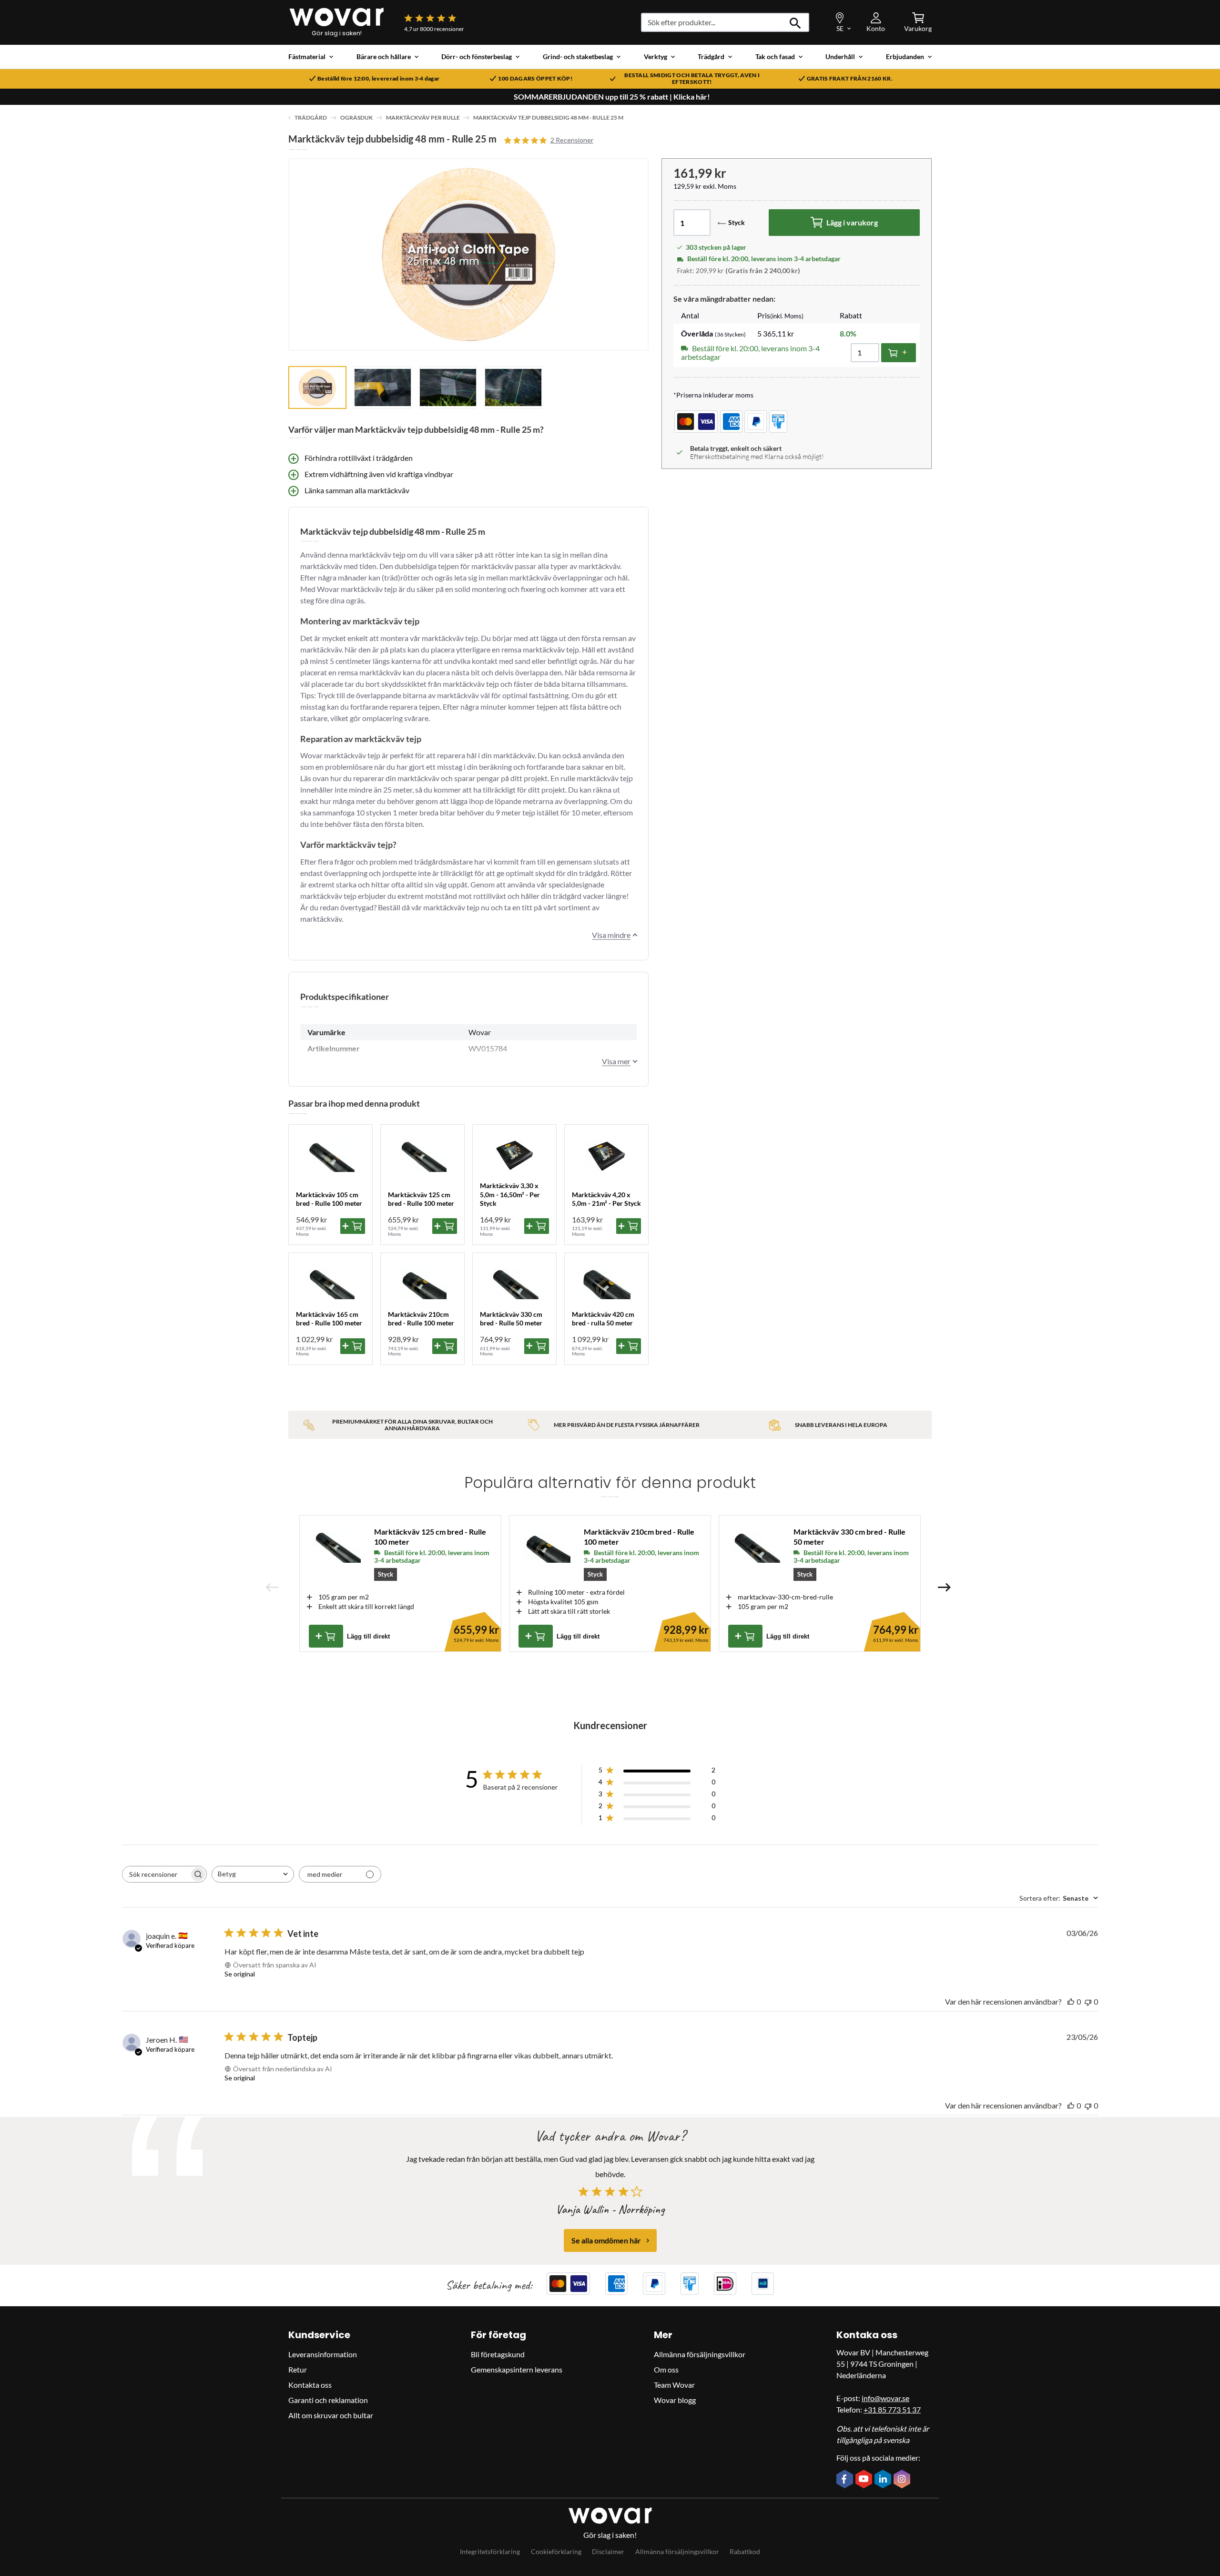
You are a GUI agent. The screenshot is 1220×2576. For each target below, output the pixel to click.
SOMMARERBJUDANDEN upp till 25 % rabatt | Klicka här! (612, 97)
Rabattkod (745, 2551)
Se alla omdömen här (606, 2240)
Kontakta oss (310, 2385)
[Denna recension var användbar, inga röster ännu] (1071, 2001)
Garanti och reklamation (328, 2400)
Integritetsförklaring (490, 2551)
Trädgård (311, 117)
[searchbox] (156, 1874)
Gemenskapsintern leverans (517, 2369)
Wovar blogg (675, 2400)
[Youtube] (865, 2480)
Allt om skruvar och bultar (331, 2415)
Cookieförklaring (556, 2551)
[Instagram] (903, 2480)
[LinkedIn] (884, 2480)
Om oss (666, 2369)
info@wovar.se (885, 2398)
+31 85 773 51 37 (892, 2409)
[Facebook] (846, 2480)
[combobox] (253, 1874)
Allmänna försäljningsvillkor (700, 2354)
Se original (240, 1974)
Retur (298, 2369)
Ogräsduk (356, 117)
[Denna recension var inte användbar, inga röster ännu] (1088, 2001)
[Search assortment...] (796, 22)
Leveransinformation (323, 2354)
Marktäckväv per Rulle (423, 117)
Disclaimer (608, 2551)
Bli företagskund (498, 2354)
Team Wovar (674, 2385)
